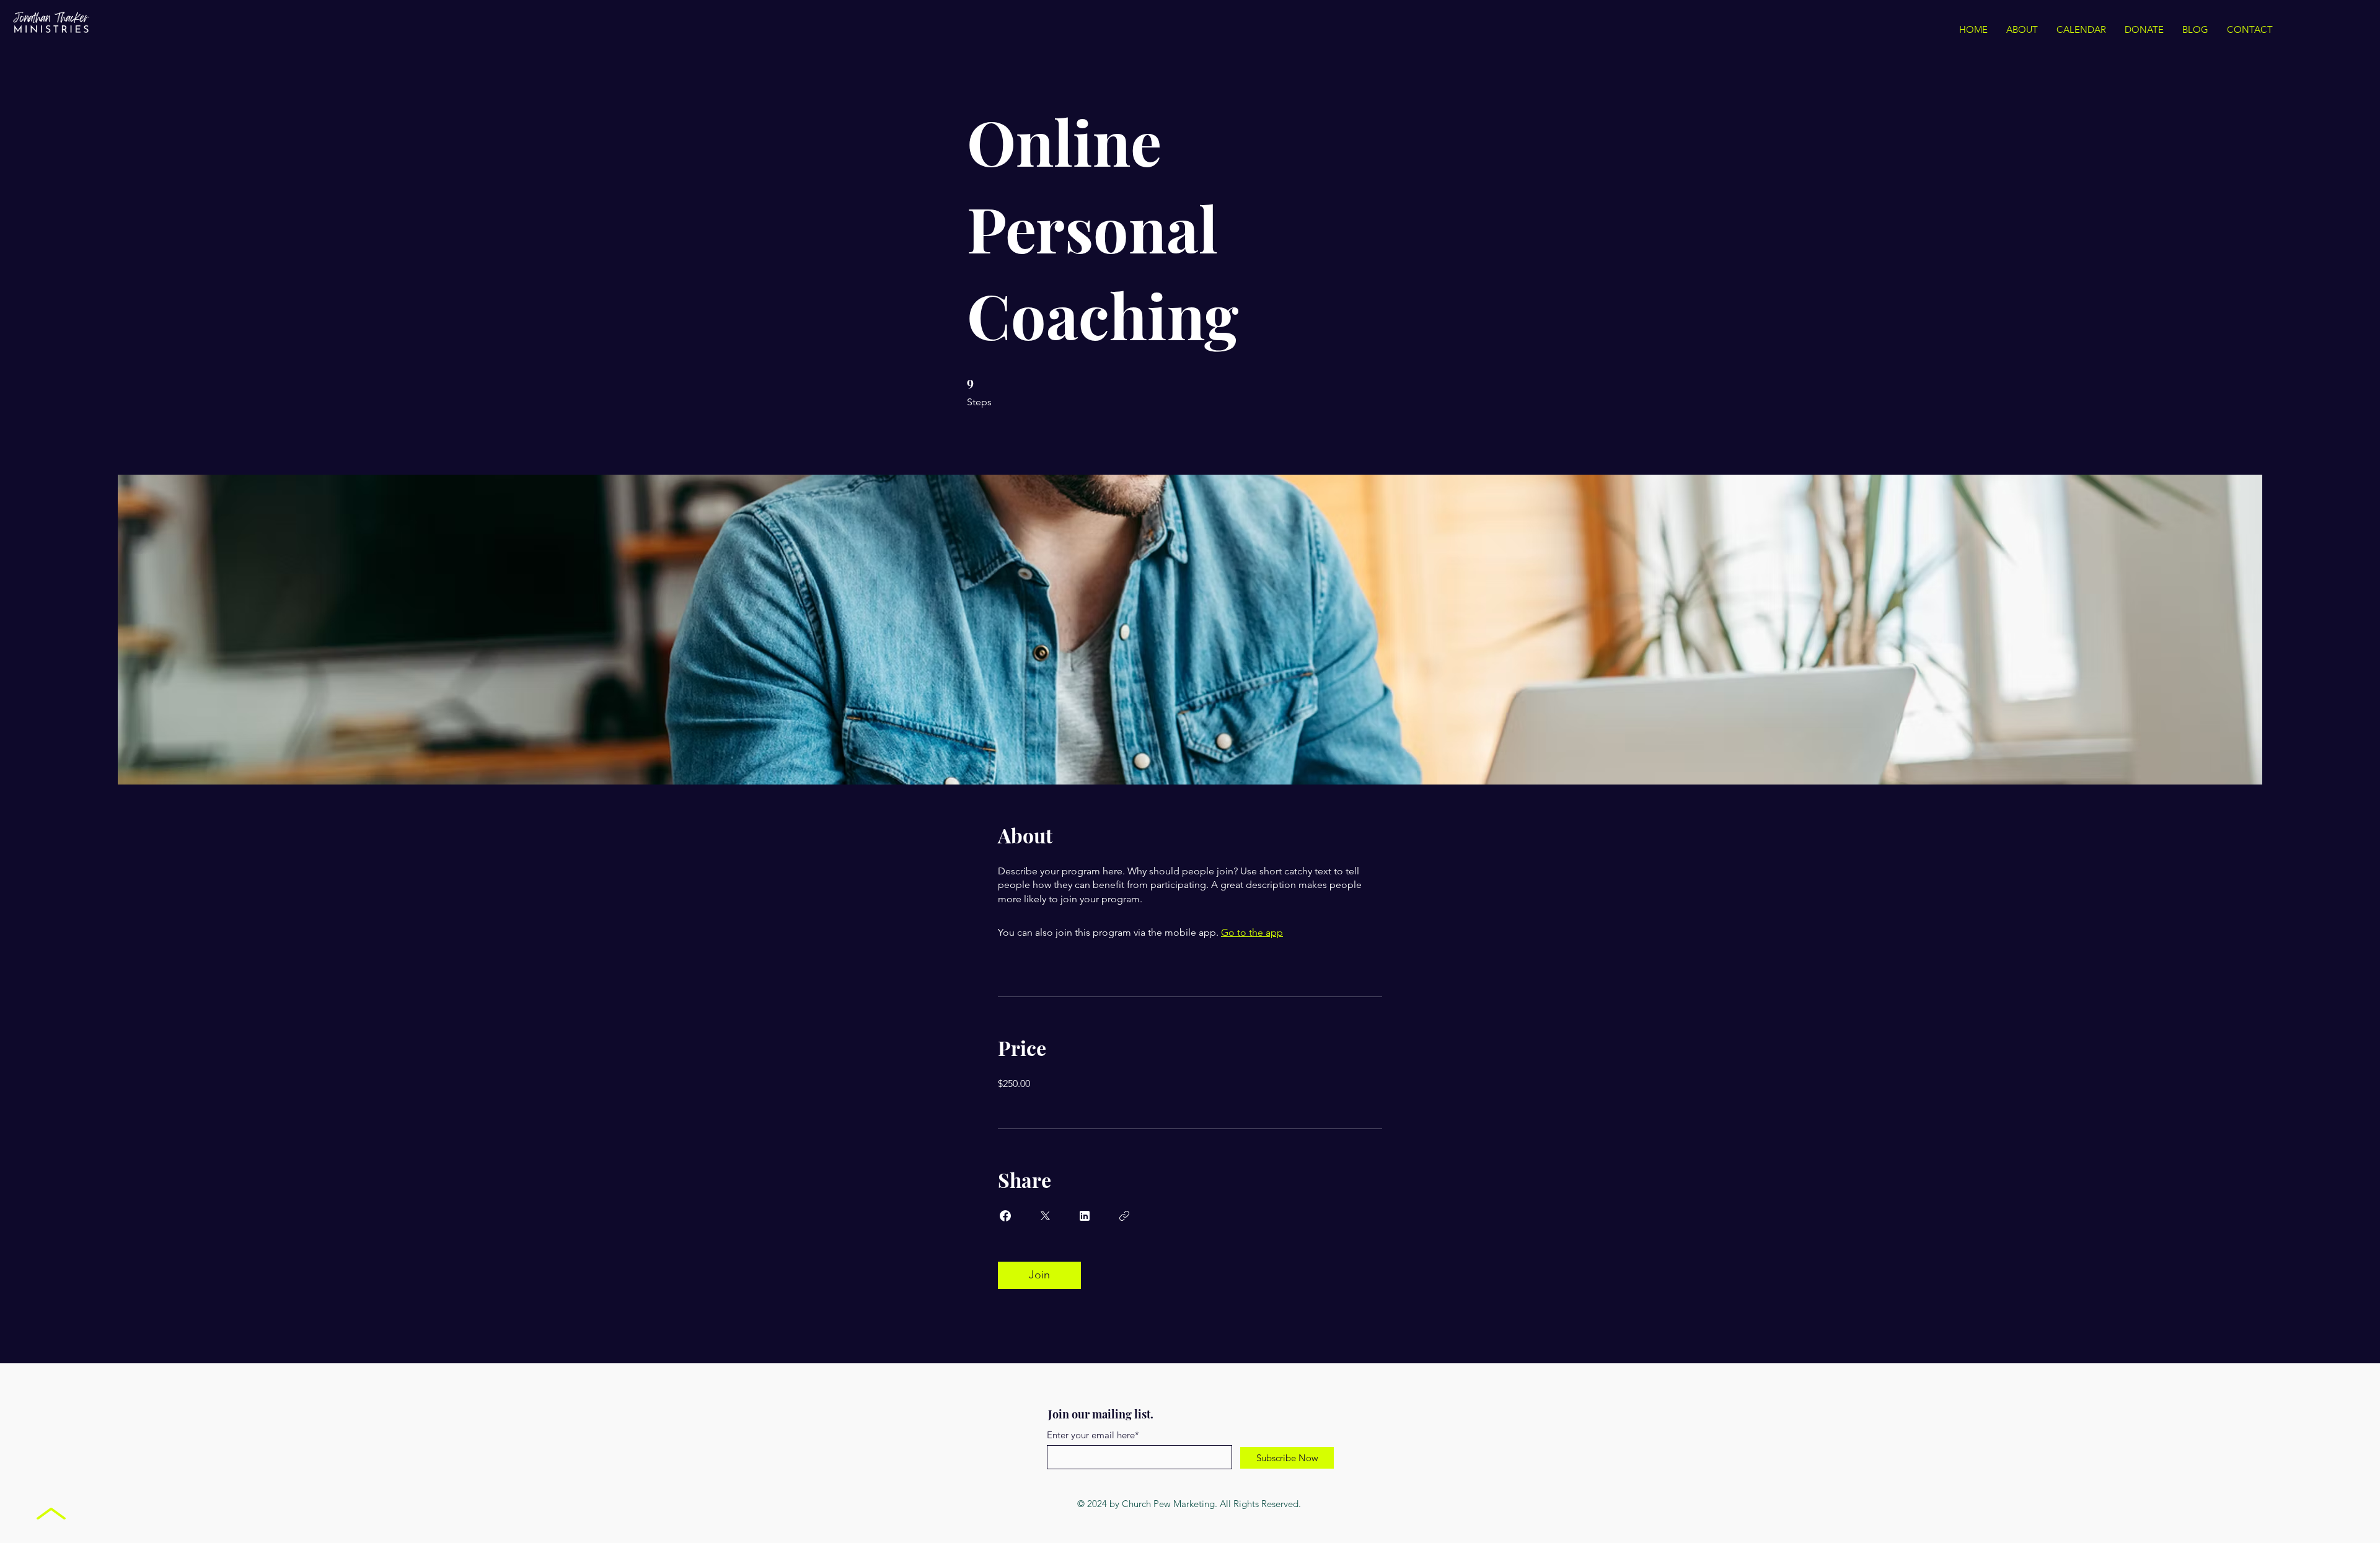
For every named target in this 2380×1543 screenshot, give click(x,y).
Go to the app (1252, 932)
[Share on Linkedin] (1085, 1216)
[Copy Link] (1124, 1216)
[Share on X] (1045, 1216)
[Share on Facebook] (1005, 1216)
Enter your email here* (1093, 1435)
